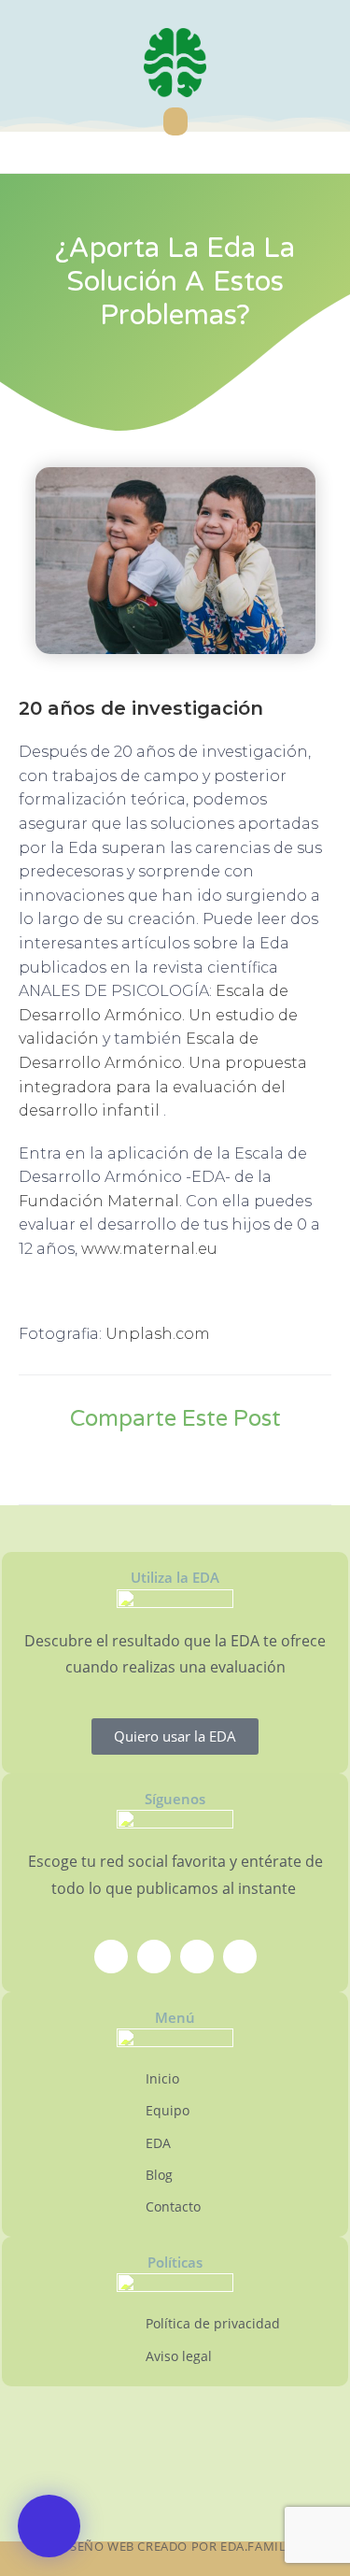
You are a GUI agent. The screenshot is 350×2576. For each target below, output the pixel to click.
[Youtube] (197, 1957)
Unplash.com (158, 1334)
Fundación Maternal (99, 1201)
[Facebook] (111, 1957)
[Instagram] (154, 1957)
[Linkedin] (240, 1957)
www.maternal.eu (149, 1249)
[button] (175, 121)
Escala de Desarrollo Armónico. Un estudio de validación (158, 1015)
